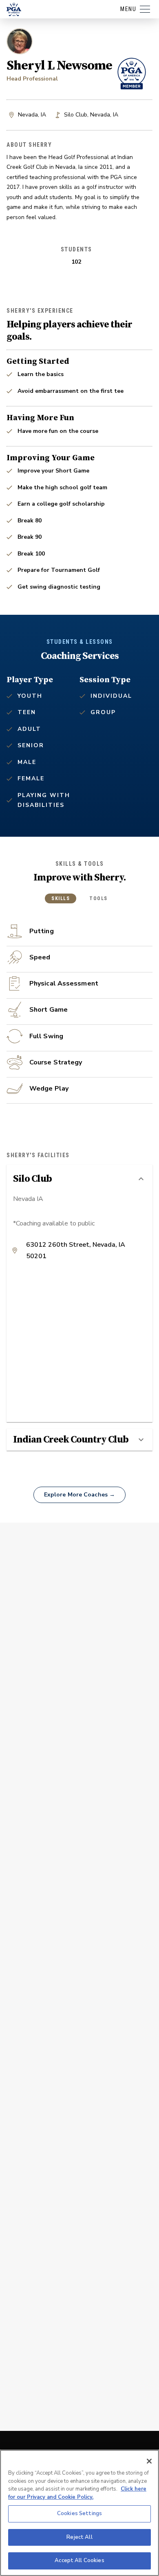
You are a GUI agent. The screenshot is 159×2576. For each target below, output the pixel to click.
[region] (79, 2513)
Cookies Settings (79, 2513)
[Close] (149, 2461)
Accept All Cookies (79, 2560)
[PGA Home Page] (14, 9)
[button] (79, 1179)
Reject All (79, 2537)
